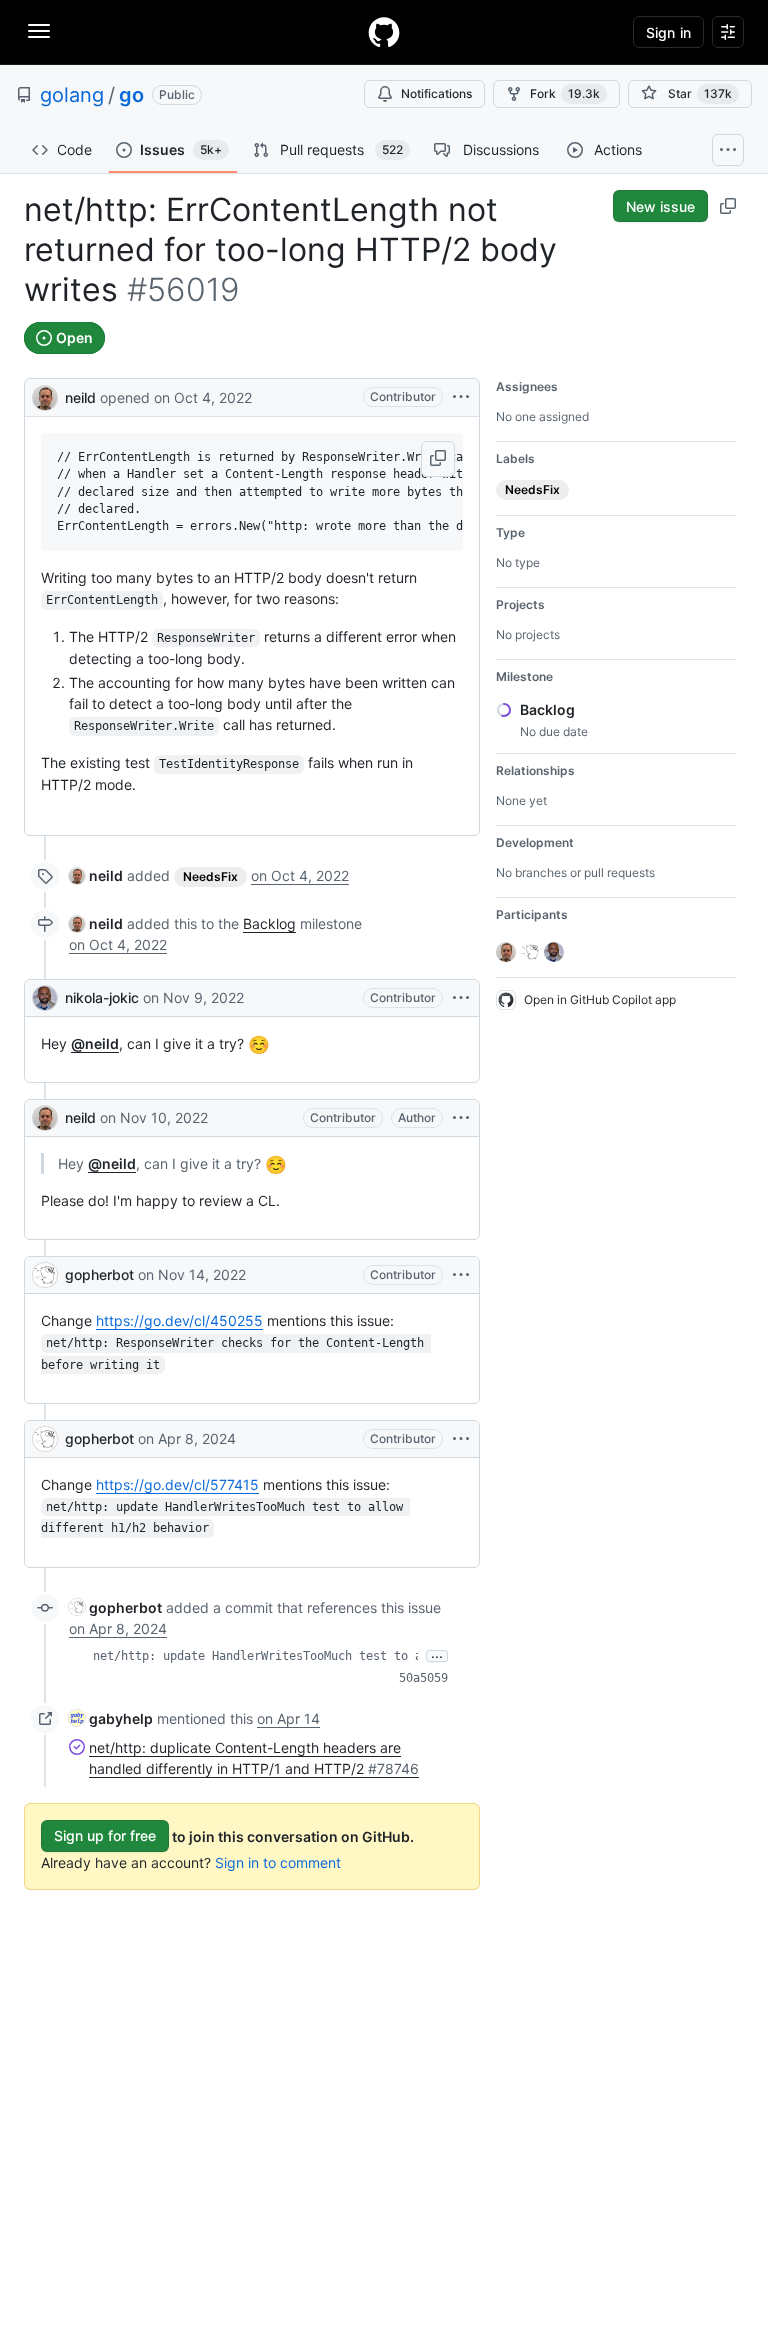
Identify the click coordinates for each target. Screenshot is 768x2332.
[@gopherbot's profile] (45, 1275)
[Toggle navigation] (39, 31)
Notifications (436, 93)
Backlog (269, 923)
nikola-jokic (102, 997)
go (131, 95)
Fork (565, 93)
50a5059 (423, 1678)
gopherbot (99, 1274)
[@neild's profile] (45, 395)
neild (80, 397)
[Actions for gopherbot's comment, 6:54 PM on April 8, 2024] (461, 1439)
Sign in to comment (278, 1862)
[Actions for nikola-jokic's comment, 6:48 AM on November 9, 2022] (461, 998)
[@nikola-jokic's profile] (45, 998)
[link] (96, 875)
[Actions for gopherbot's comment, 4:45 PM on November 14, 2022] (461, 1275)
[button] (438, 459)
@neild (95, 1043)
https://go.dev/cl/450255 (179, 1320)
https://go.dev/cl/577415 (177, 1484)
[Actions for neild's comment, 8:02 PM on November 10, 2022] (461, 1118)
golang (72, 95)
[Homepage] (384, 32)
